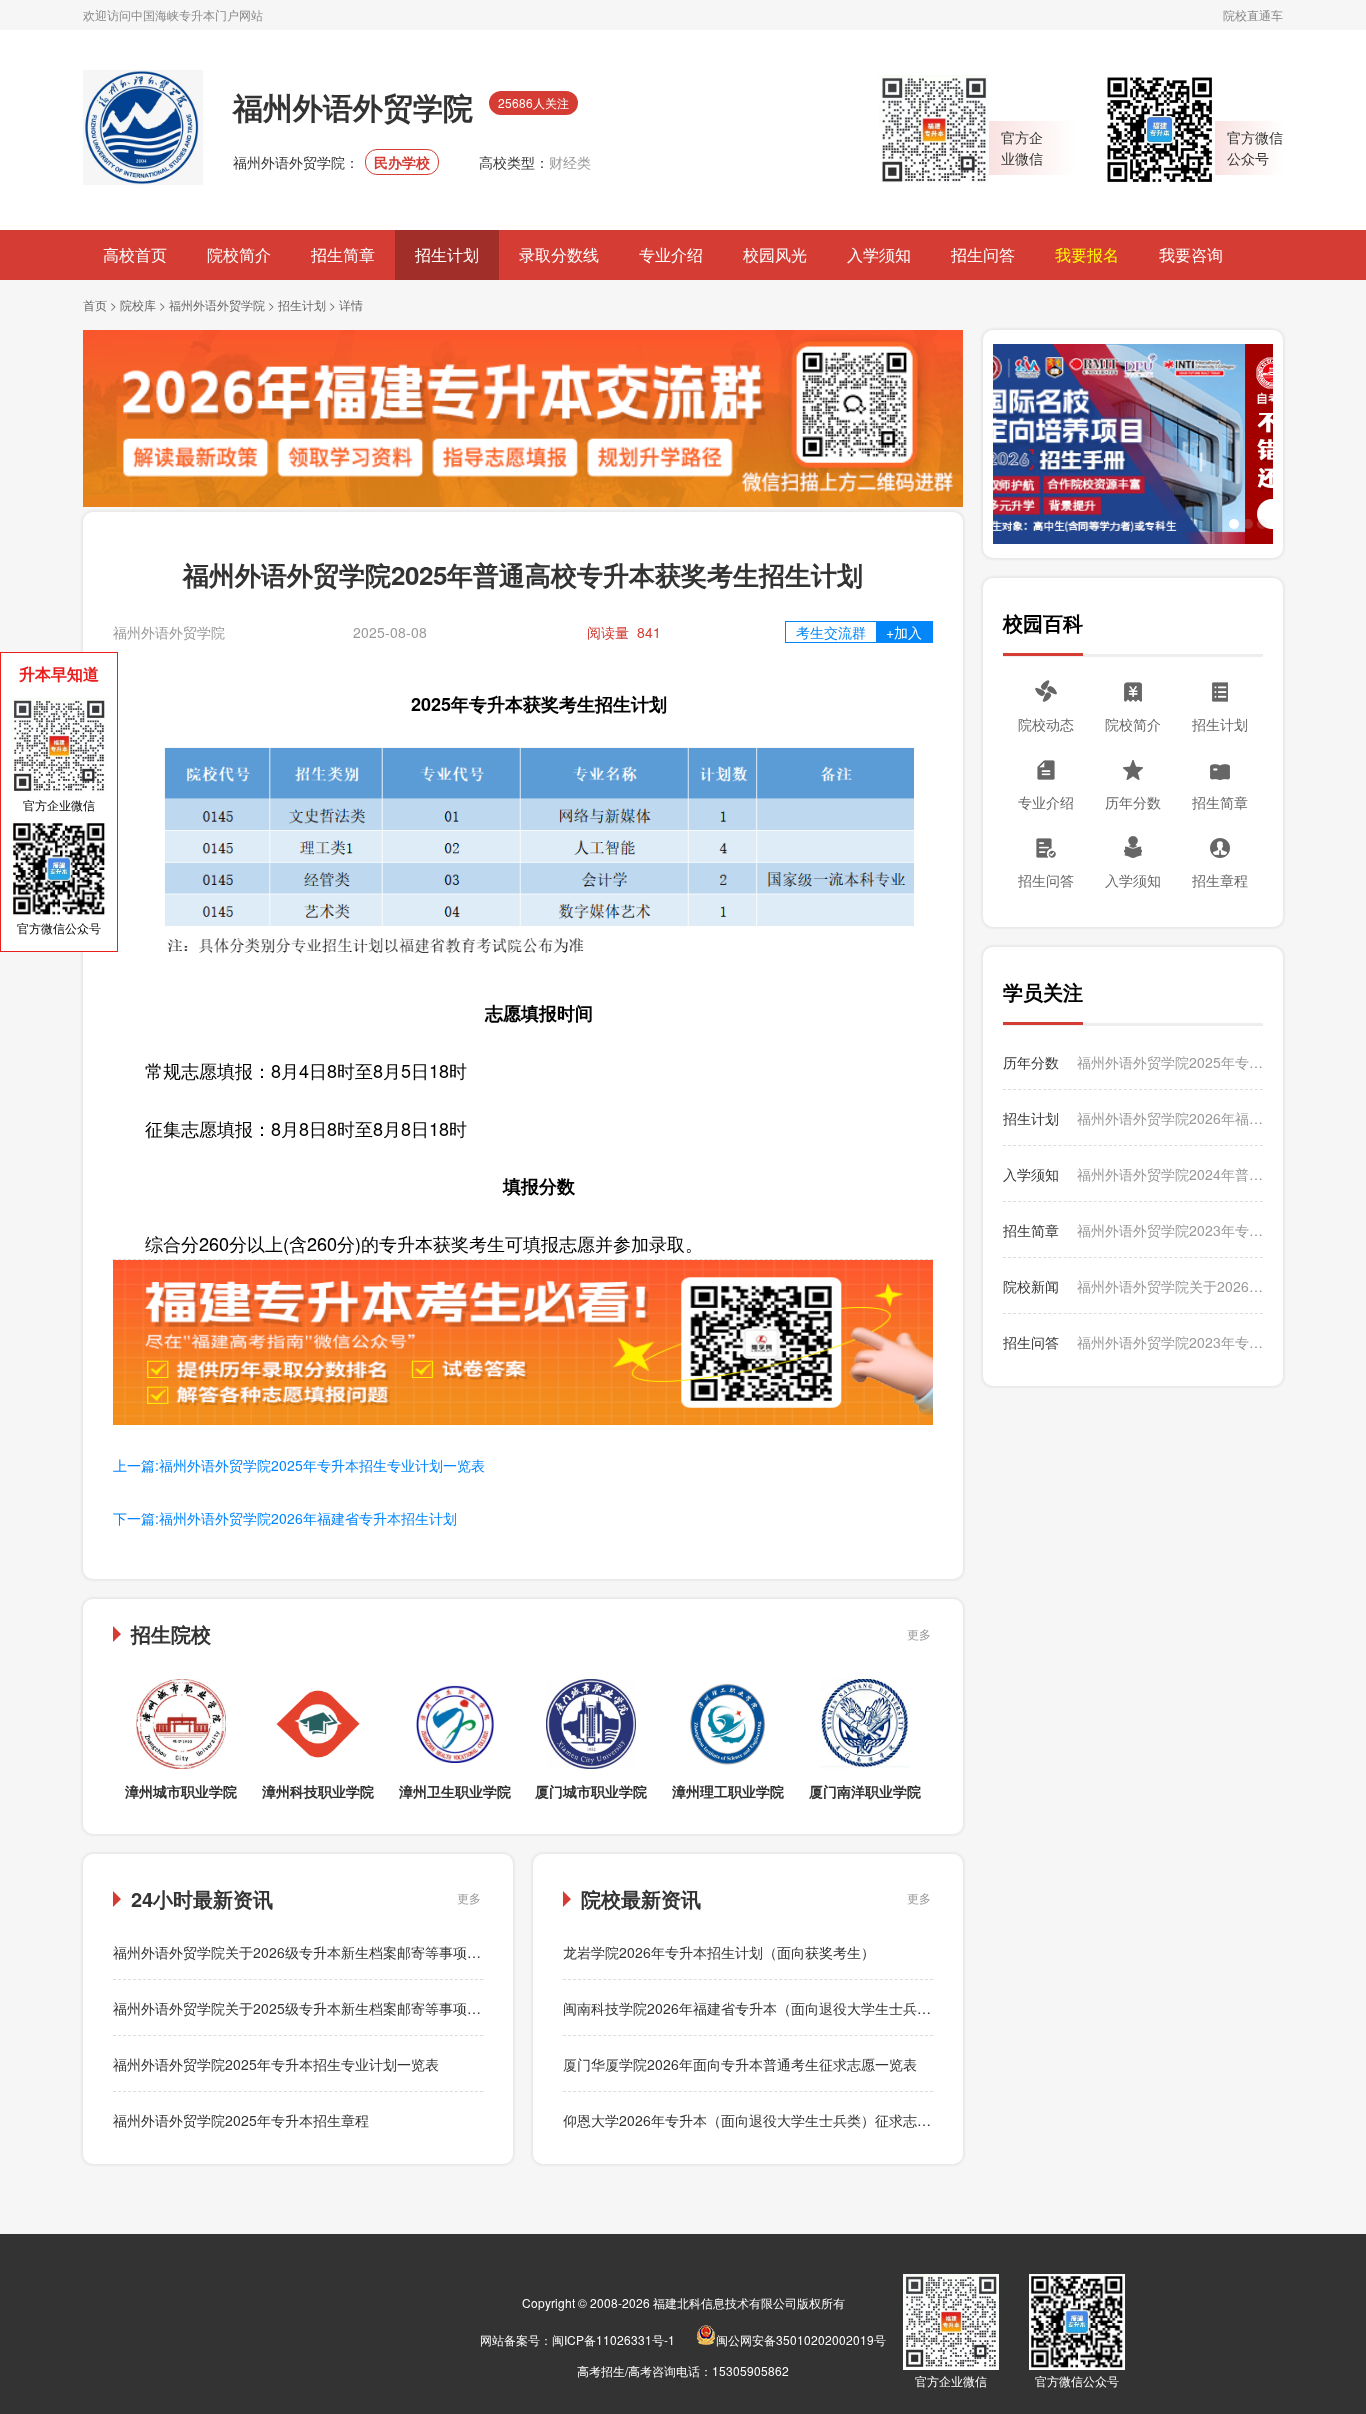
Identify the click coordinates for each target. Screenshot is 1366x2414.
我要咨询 (1191, 254)
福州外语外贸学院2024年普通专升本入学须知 (1170, 1174)
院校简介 (239, 254)
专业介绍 (671, 254)
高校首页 (135, 254)
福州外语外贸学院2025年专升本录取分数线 (1170, 1062)
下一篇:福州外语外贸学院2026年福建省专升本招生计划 (285, 1518)
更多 (919, 1633)
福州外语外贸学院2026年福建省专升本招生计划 (1170, 1118)
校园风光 (775, 254)
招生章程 (1220, 880)
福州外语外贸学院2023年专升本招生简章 (1170, 1230)
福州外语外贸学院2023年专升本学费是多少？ (1170, 1342)
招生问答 (983, 254)
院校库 (138, 304)
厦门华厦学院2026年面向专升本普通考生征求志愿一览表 (740, 2064)
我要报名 (1087, 254)
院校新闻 (1031, 1286)
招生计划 (447, 254)
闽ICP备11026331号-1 (613, 2339)
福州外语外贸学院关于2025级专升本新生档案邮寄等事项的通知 (311, 2008)
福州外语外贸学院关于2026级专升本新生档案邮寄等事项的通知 (311, 1952)
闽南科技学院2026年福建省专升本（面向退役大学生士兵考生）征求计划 (789, 2008)
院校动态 (1046, 724)
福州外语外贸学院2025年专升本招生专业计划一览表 (276, 2064)
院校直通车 (1253, 14)
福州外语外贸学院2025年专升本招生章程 (241, 2120)
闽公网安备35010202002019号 (801, 2339)
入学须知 (879, 254)
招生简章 (343, 254)
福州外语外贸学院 (217, 304)
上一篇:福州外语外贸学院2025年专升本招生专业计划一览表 (299, 1465)
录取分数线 (559, 254)
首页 (95, 304)
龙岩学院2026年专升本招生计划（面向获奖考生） (719, 1952)
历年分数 (1133, 802)
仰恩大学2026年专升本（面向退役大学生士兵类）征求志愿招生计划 (775, 2120)
